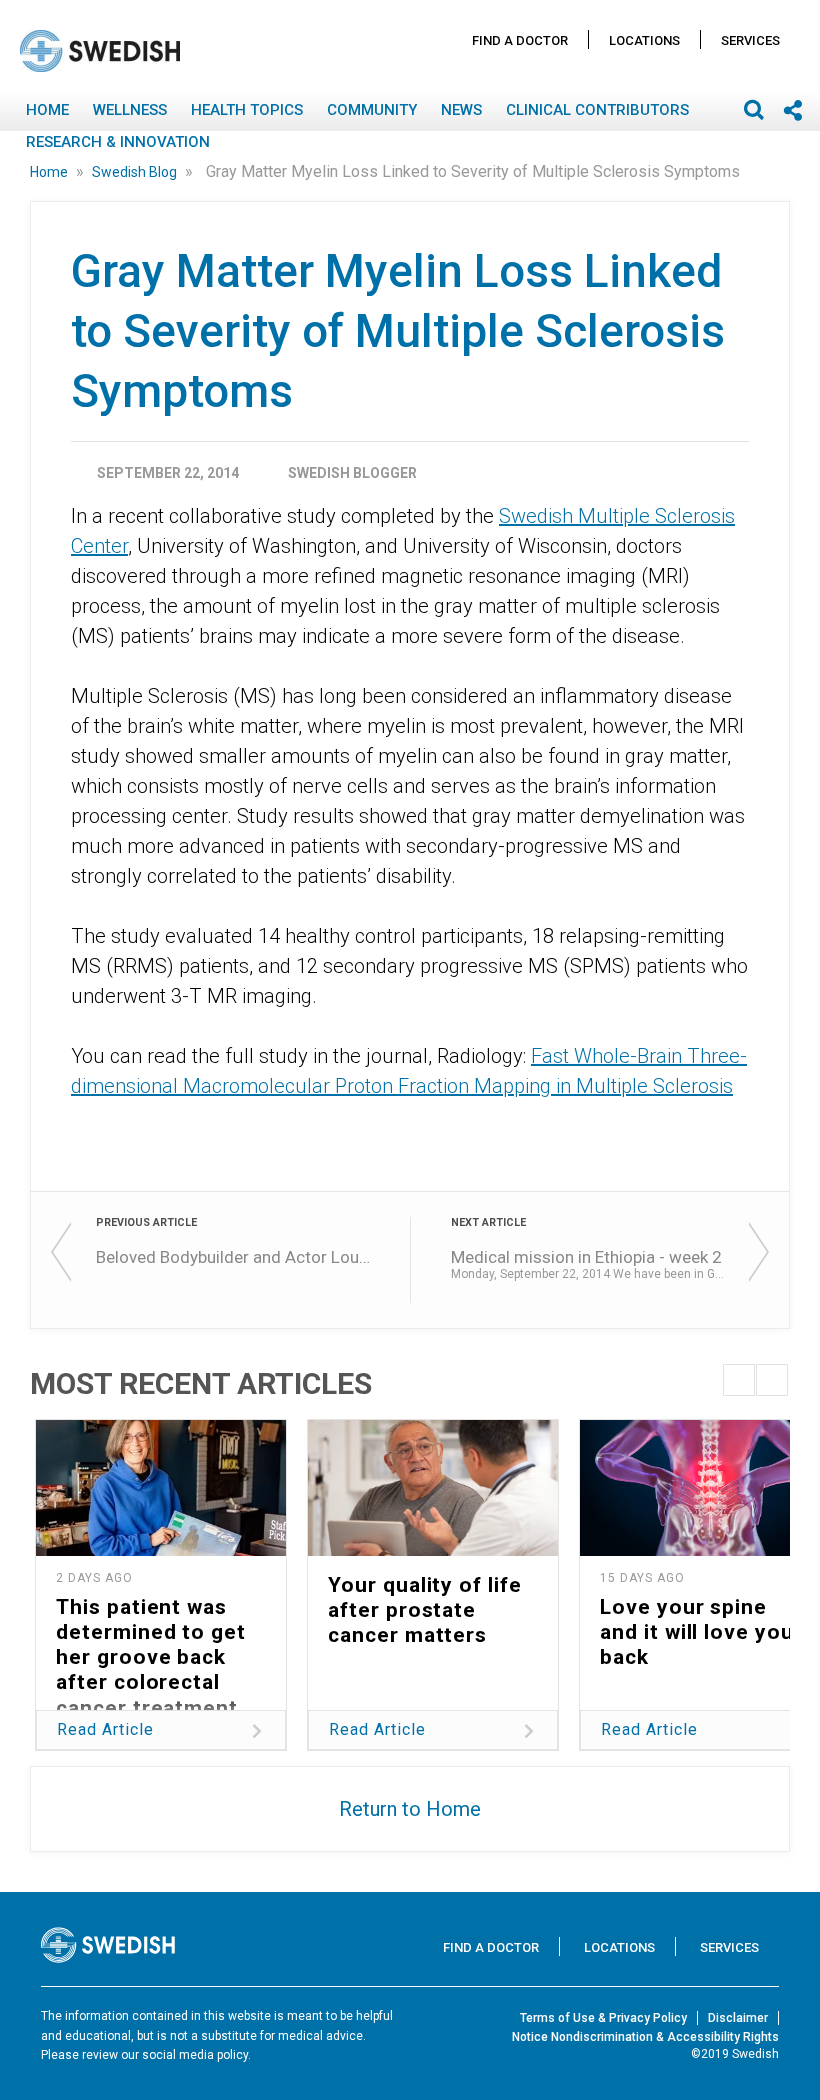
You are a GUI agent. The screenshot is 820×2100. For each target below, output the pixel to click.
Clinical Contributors (597, 110)
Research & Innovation (118, 142)
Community (372, 110)
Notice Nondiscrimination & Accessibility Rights (645, 2037)
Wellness (130, 110)
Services (750, 40)
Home (47, 110)
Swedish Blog (136, 172)
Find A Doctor (520, 40)
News (461, 110)
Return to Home (410, 1809)
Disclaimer (738, 2018)
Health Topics (247, 110)
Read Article (105, 1729)
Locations (644, 40)
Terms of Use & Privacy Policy (603, 2018)
